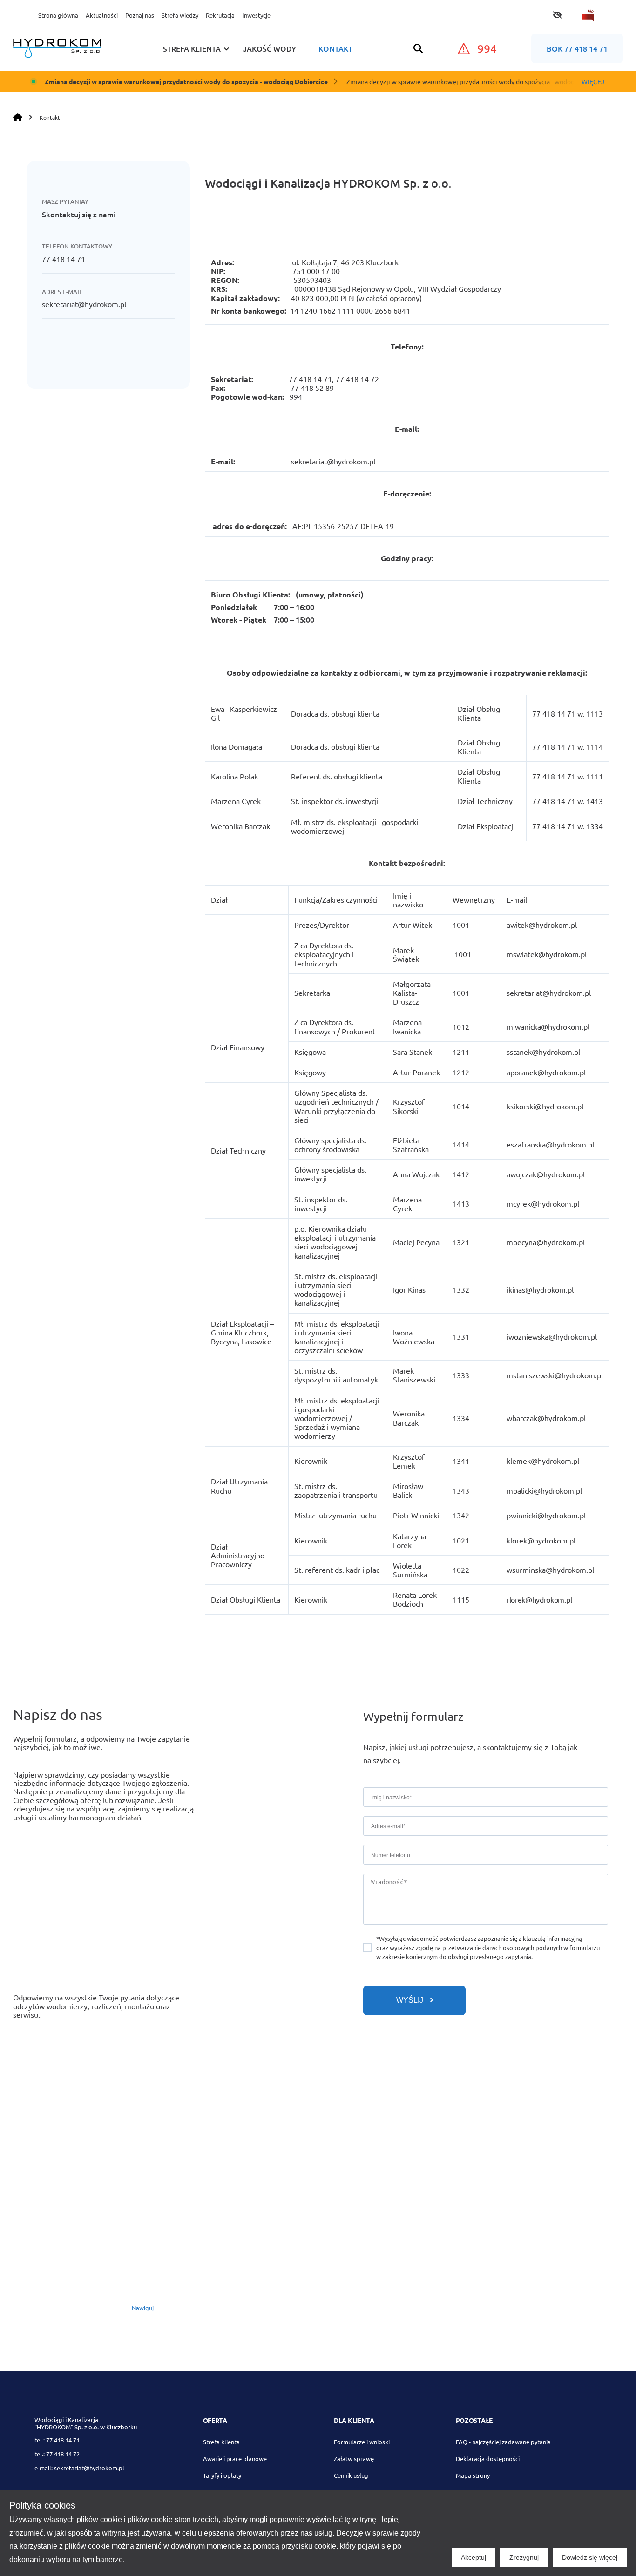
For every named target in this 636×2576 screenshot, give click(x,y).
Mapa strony (473, 2475)
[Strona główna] (20, 117)
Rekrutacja (220, 15)
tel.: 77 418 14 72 (57, 2454)
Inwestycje (256, 15)
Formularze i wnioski (362, 2442)
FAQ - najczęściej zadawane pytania (503, 2442)
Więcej (593, 81)
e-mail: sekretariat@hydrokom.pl (79, 2468)
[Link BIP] (588, 15)
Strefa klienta (221, 2442)
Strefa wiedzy (180, 15)
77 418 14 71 (64, 259)
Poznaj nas (140, 15)
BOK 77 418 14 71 (577, 48)
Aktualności (102, 15)
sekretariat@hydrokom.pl (84, 304)
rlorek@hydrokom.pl (539, 1599)
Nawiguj (143, 2308)
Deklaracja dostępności (488, 2459)
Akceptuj (474, 2557)
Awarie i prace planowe (235, 2459)
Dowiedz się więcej (590, 2557)
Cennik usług (351, 2475)
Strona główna (58, 15)
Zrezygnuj (524, 2557)
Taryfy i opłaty (222, 2475)
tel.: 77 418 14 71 (57, 2440)
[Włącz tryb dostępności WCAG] (557, 15)
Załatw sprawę (354, 2459)
